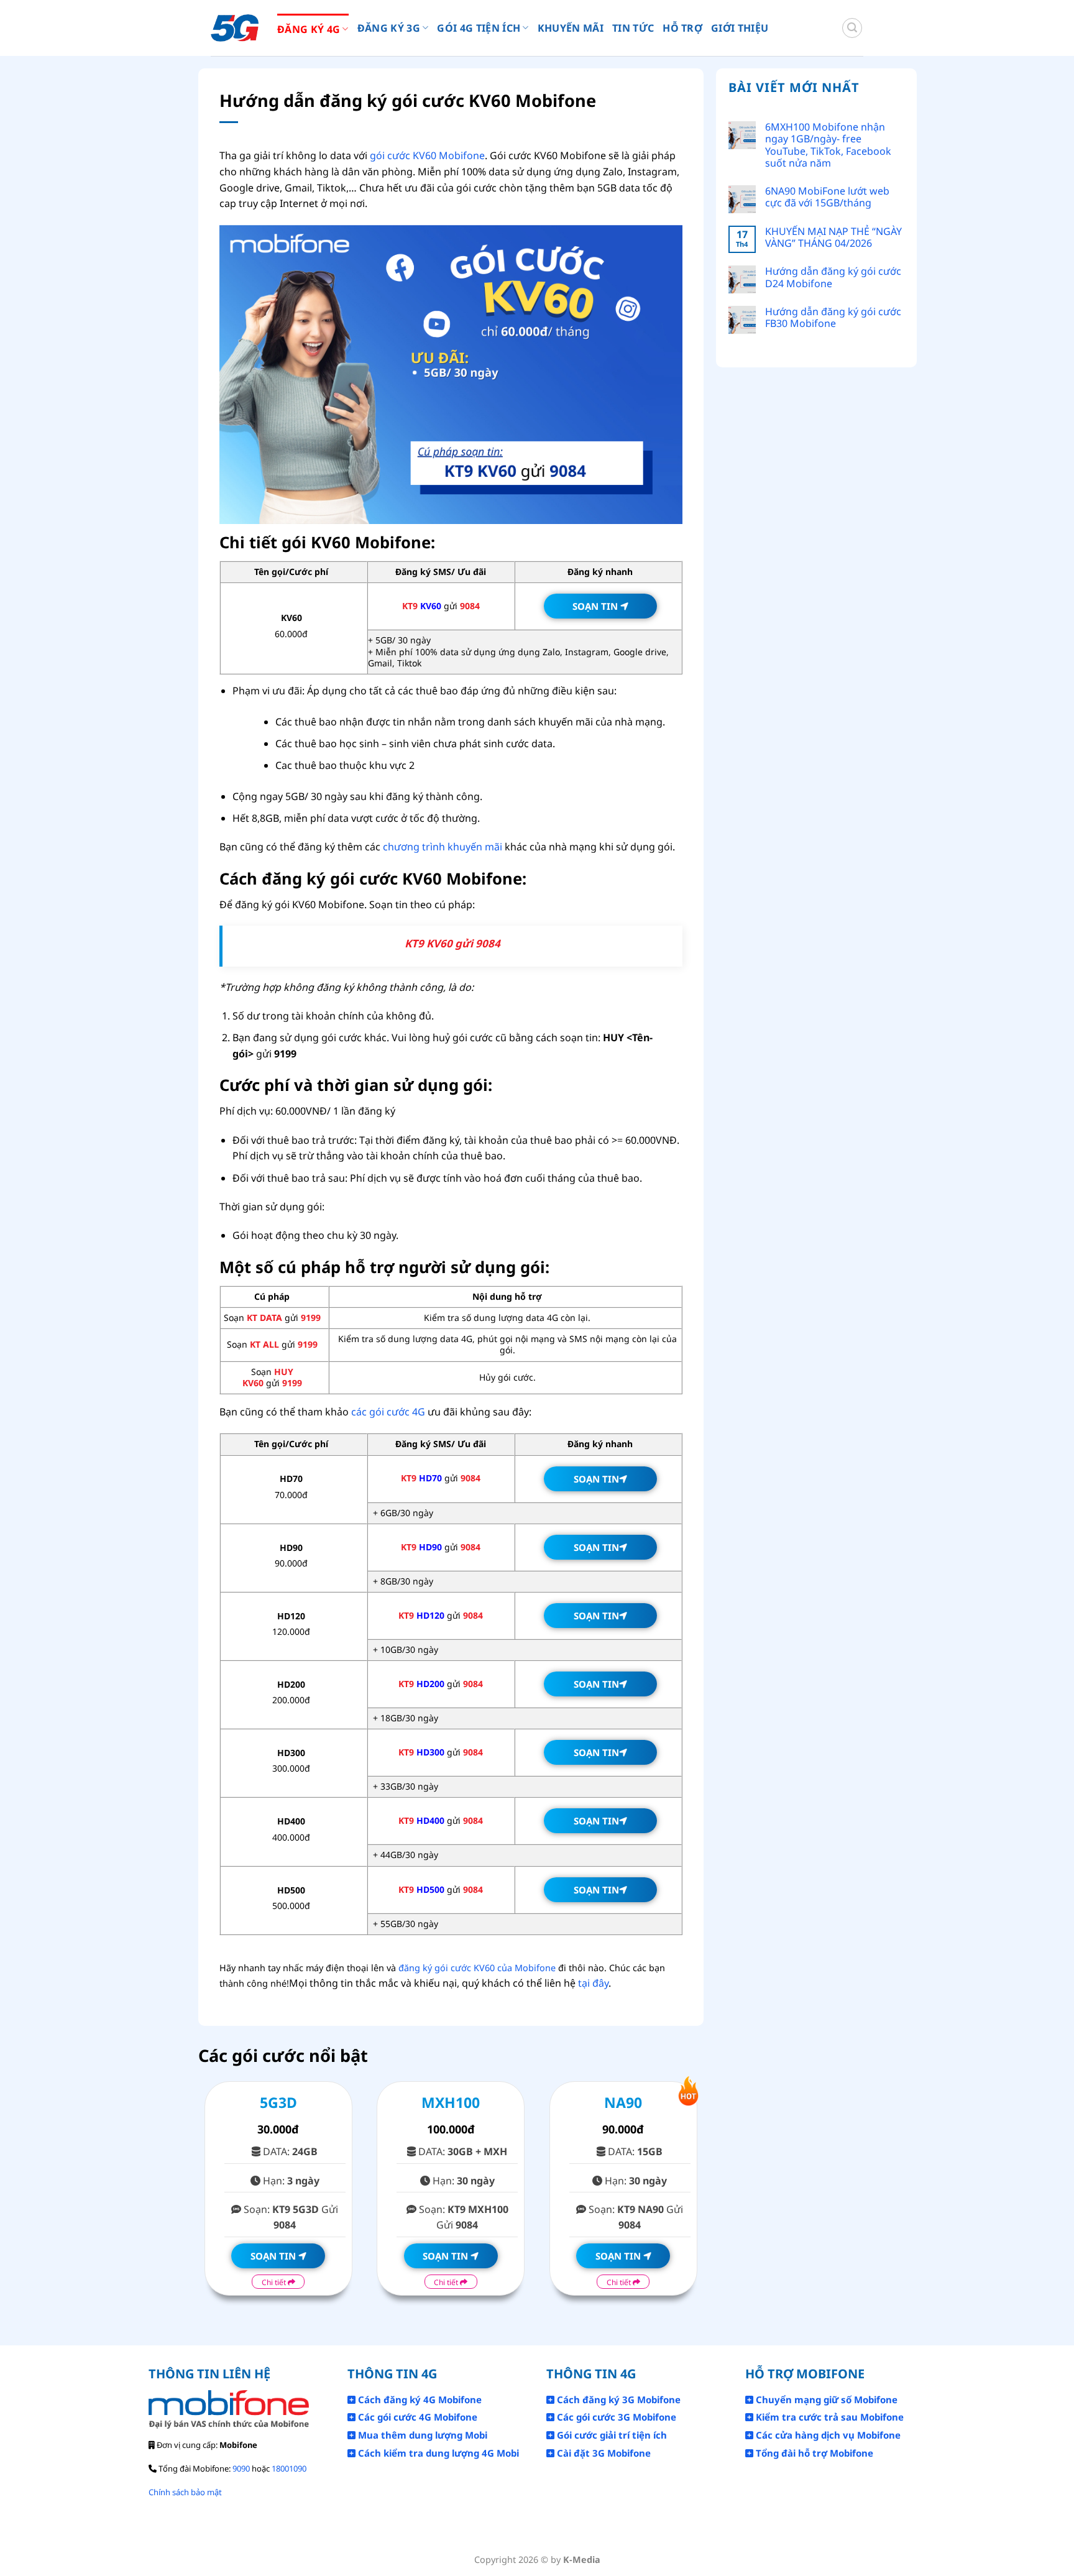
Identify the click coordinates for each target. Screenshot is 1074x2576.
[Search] (852, 28)
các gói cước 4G (388, 1412)
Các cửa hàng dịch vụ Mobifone (827, 2435)
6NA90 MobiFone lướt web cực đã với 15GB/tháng (827, 197)
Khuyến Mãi (571, 28)
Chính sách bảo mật (185, 2492)
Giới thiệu (740, 28)
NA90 (623, 2102)
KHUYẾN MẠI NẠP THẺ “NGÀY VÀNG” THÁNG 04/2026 (833, 237)
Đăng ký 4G (309, 29)
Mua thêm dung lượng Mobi (421, 2435)
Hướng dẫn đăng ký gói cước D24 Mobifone (833, 277)
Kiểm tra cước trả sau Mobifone (828, 2417)
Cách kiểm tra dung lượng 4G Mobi (437, 2453)
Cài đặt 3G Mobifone (603, 2453)
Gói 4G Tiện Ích (479, 28)
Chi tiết (275, 2282)
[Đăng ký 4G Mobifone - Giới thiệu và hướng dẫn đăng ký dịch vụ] (235, 28)
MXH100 (451, 2102)
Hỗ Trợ (682, 28)
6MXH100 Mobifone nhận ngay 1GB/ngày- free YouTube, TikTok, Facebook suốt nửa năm (828, 145)
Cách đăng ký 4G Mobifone (419, 2399)
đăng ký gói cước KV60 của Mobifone (477, 1968)
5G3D (278, 2102)
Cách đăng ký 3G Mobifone (617, 2399)
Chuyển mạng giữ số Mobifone (825, 2399)
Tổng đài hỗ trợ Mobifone (813, 2453)
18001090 (289, 2468)
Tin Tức (633, 28)
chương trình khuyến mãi (443, 847)
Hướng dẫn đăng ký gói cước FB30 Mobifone (833, 318)
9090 (241, 2468)
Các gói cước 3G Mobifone (615, 2417)
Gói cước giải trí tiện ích (611, 2435)
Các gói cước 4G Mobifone (416, 2417)
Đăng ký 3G (389, 28)
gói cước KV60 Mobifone (427, 155)
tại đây (593, 1983)
